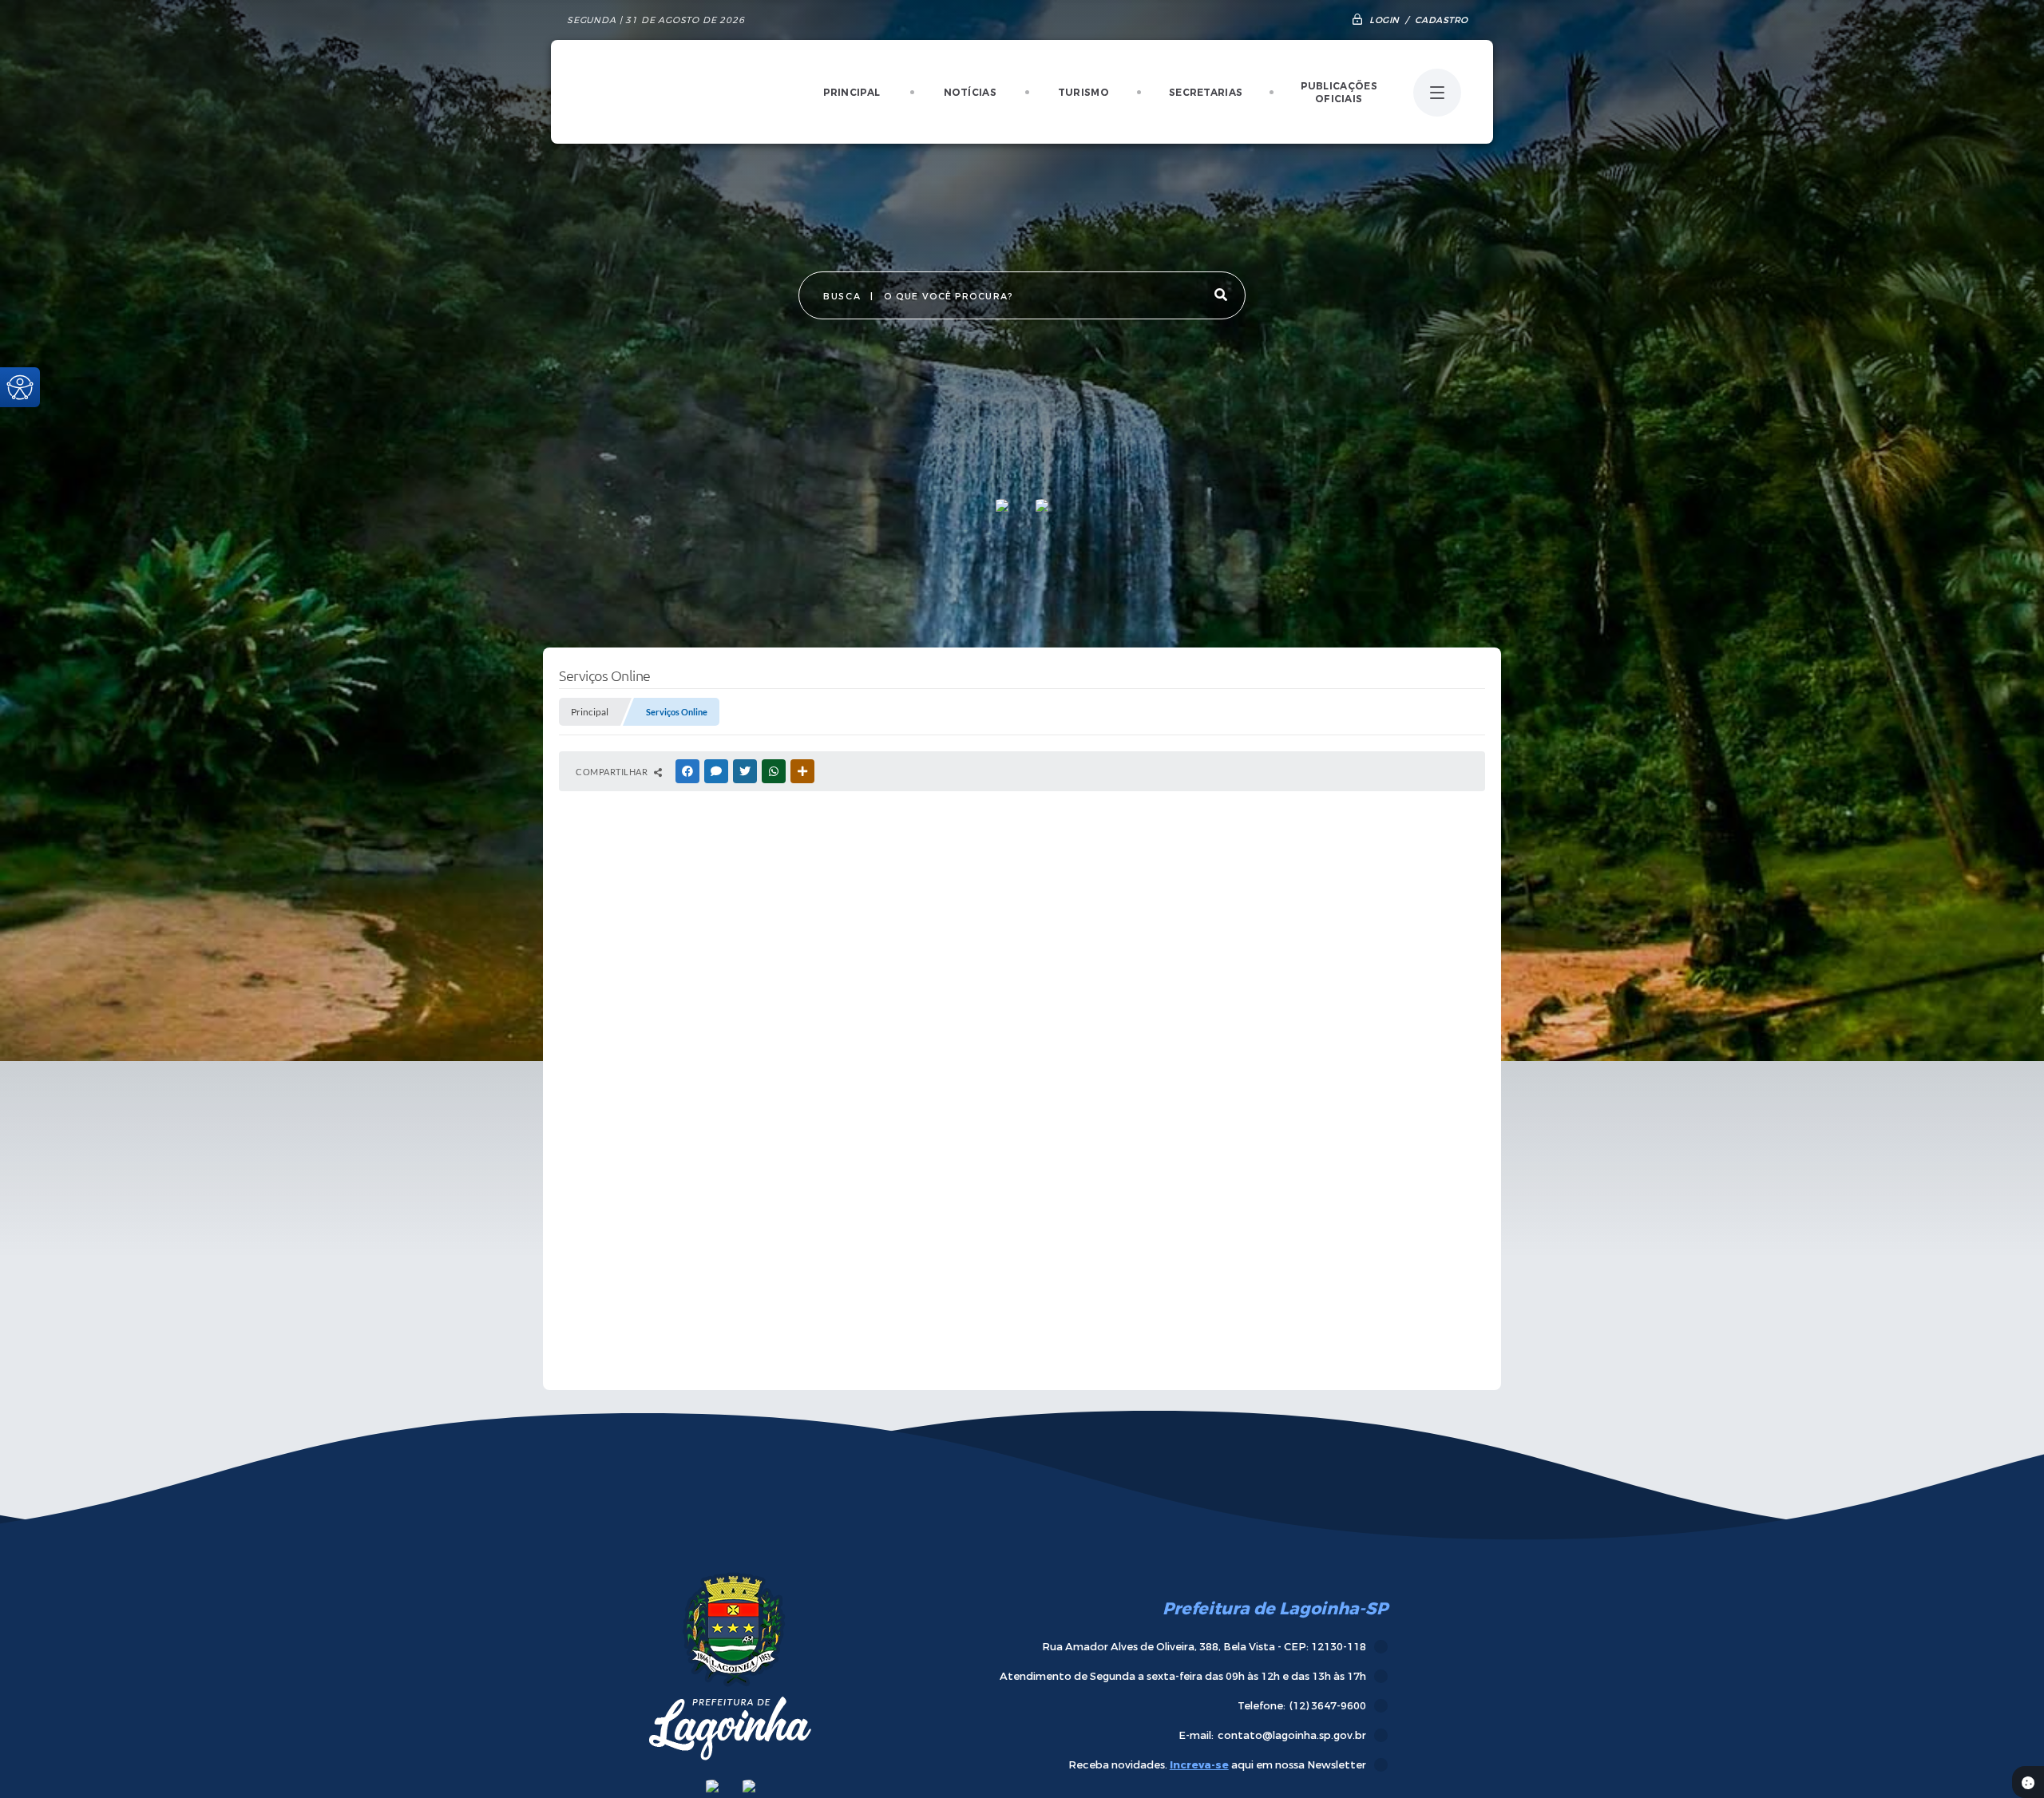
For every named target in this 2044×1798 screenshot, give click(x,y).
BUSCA (842, 297)
